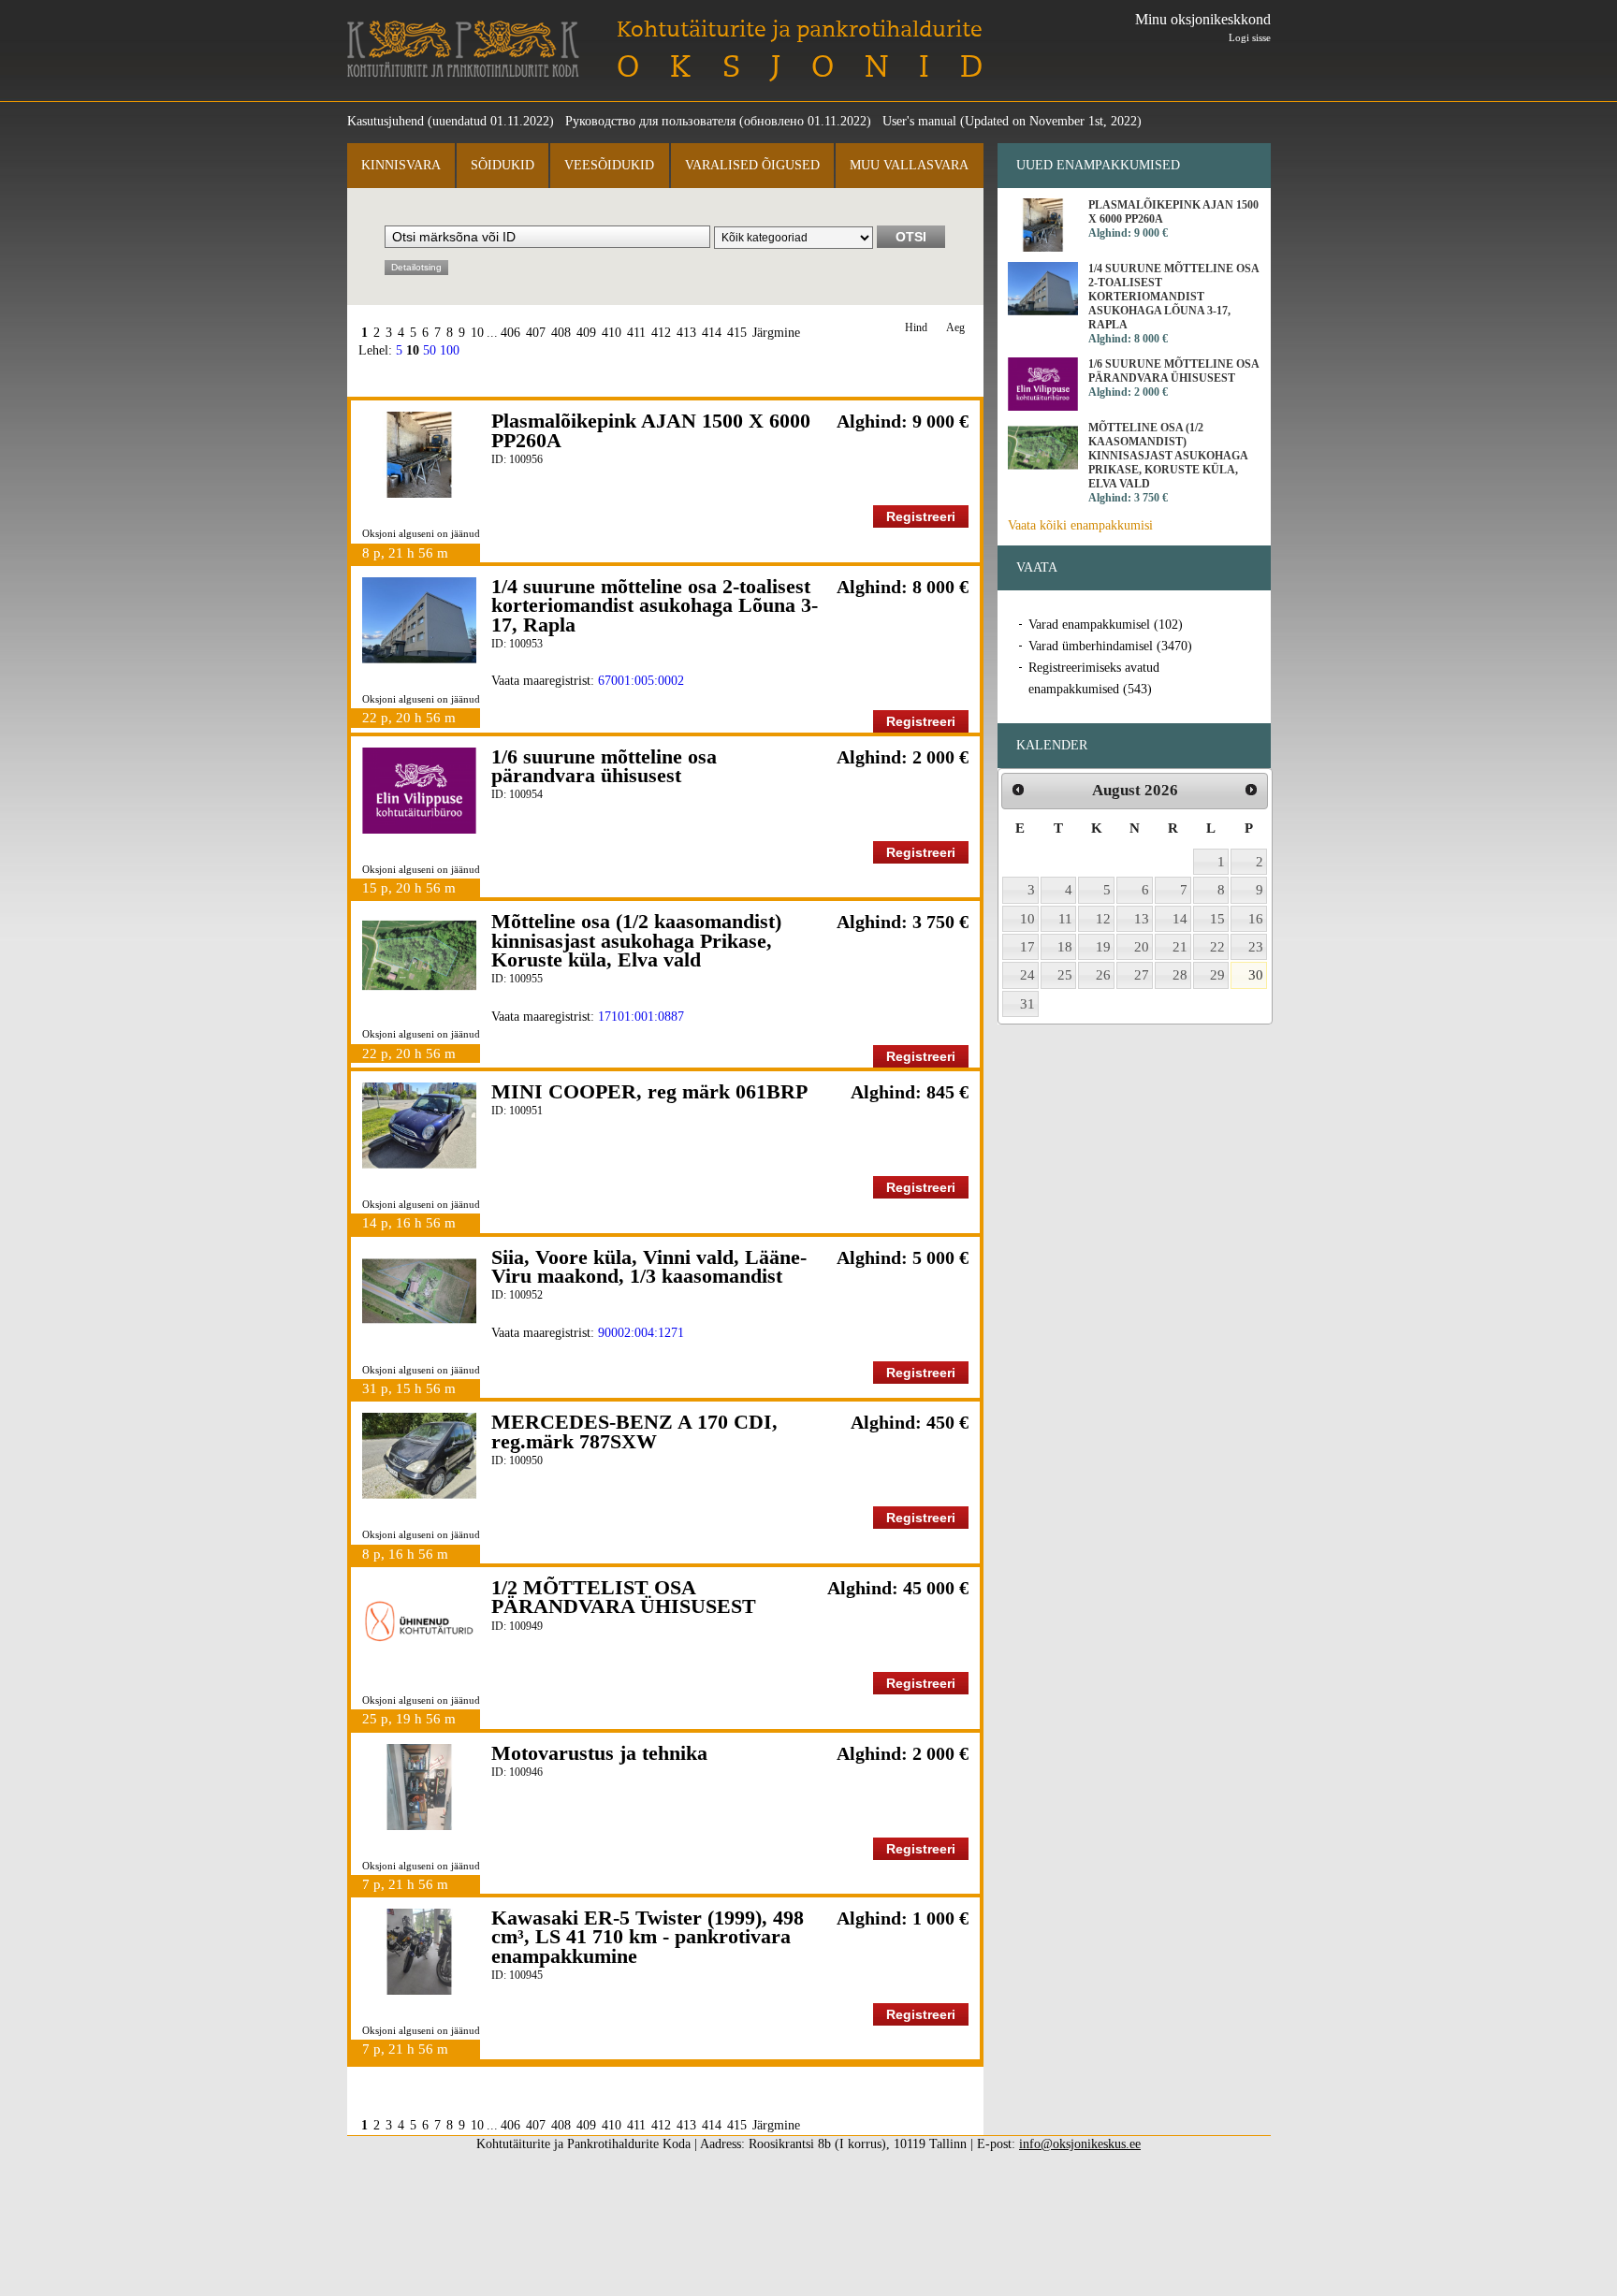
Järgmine (776, 333)
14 (1180, 919)
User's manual (919, 121)
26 (1103, 975)
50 (430, 350)
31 (1027, 1004)
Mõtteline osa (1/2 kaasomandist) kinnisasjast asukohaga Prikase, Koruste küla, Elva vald (636, 940)
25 (1065, 975)
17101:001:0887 (641, 1017)
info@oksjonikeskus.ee (1080, 2144)
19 (1103, 947)
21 (1180, 947)
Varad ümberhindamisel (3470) (1110, 646)
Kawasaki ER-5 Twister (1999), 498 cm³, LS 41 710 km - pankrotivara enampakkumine (648, 1937)
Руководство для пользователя (650, 121)
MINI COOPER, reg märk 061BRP (649, 1091)
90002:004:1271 (641, 1333)
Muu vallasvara (909, 165)
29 (1217, 975)
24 (1027, 975)
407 (536, 333)
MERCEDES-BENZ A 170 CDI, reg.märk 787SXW (634, 1431)
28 (1180, 975)
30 (1256, 975)
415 (737, 333)
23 (1256, 947)
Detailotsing (416, 267)
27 (1142, 975)
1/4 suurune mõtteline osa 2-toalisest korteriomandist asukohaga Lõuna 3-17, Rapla (655, 605)
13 (1142, 919)
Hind (916, 328)
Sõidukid (503, 165)
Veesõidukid (609, 165)
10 (477, 333)
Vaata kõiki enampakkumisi (1080, 525)
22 (1217, 947)
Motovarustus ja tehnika (599, 1753)
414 (712, 333)
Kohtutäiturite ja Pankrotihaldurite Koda (463, 49)
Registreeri (921, 516)
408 (561, 333)
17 (1027, 947)
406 (510, 333)
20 (1142, 947)
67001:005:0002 (641, 681)
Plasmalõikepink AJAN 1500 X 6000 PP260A (651, 430)
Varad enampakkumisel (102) (1106, 625)
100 (450, 350)
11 (1065, 919)
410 (612, 333)
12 (1103, 919)
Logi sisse (1250, 37)
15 (1217, 919)
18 (1065, 947)
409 (586, 333)
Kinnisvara (401, 165)
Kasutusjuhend (386, 121)
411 (636, 333)
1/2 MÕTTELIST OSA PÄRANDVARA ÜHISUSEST (624, 1597)
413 (686, 333)
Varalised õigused (752, 165)
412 (661, 333)
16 (1256, 919)
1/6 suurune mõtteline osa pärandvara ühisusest (604, 766)
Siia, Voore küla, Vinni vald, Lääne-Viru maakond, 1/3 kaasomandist (649, 1266)
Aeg (955, 328)
